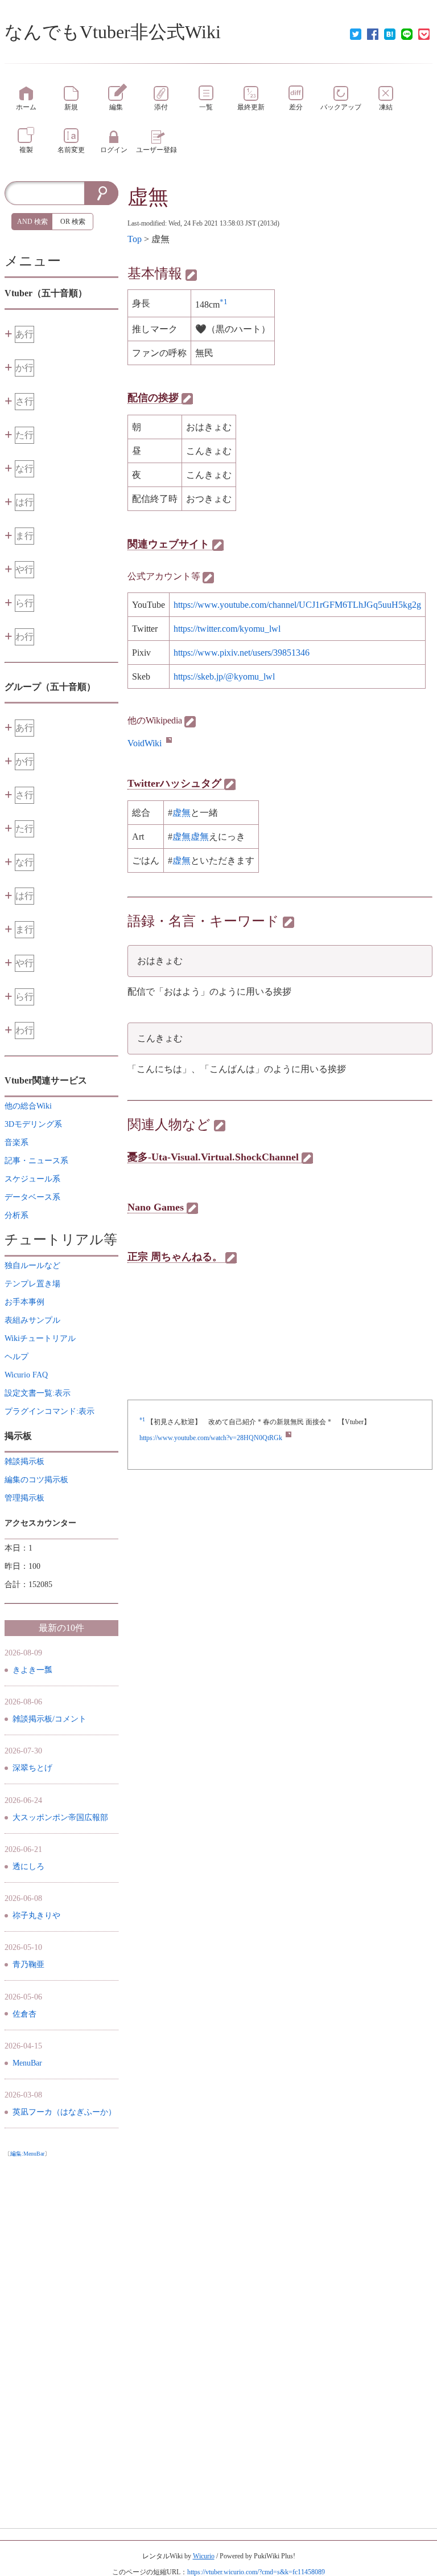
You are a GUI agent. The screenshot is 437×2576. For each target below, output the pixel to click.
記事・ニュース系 (36, 1161)
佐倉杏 (24, 2014)
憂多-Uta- (149, 1157)
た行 (24, 435)
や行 (24, 569)
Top (135, 239)
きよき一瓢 (32, 1670)
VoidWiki (145, 743)
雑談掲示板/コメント (50, 1719)
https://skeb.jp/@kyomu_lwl (224, 676)
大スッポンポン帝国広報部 (60, 1817)
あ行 (24, 334)
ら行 (24, 603)
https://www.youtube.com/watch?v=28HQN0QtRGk (211, 1438)
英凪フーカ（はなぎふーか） (64, 2112)
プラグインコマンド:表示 (50, 1411)
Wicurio (204, 2556)
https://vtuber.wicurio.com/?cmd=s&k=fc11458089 (256, 2572)
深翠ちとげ (32, 1768)
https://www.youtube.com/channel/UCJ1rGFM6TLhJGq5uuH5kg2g (297, 605)
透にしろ (28, 1866)
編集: (27, 2154)
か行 (24, 368)
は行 (24, 502)
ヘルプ (17, 1357)
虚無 (148, 197)
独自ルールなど (32, 1265)
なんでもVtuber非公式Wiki (113, 32)
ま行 (24, 536)
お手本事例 (24, 1302)
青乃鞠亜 (28, 1964)
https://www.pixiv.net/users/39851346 (242, 653)
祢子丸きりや (36, 1915)
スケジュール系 (32, 1179)
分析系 (17, 1215)
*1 (224, 302)
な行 (24, 469)
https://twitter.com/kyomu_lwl (227, 629)
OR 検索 (73, 222)
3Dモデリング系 (33, 1124)
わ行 (24, 637)
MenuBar (27, 2063)
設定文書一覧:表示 (38, 1393)
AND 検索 (32, 222)
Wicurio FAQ (26, 1375)
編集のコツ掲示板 (36, 1480)
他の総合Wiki (28, 1106)
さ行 (24, 401)
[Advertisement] (61, 2333)
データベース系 (32, 1197)
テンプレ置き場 (32, 1284)
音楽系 (17, 1142)
